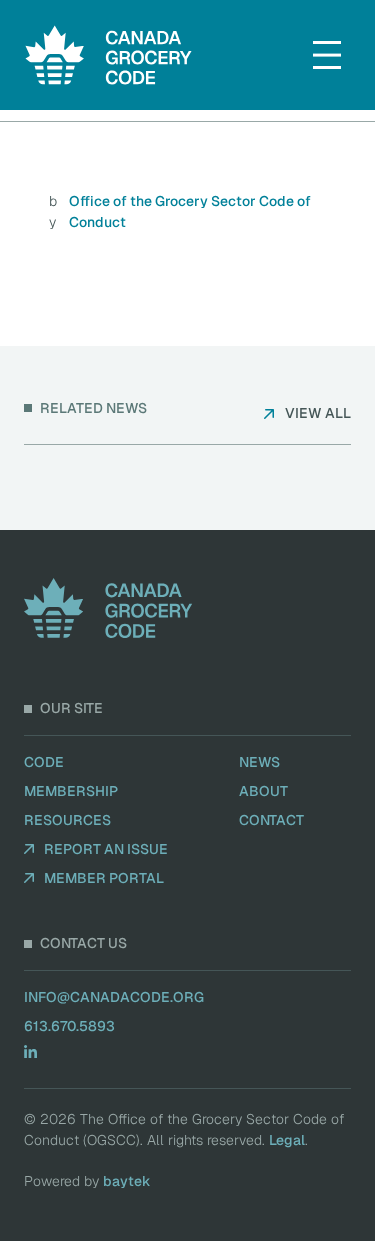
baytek (127, 1181)
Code (44, 762)
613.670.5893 (69, 1026)
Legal (287, 1140)
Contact (271, 820)
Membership (71, 791)
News (259, 762)
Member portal (104, 878)
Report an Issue (106, 849)
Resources (67, 820)
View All (318, 413)
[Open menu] (327, 55)
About (263, 791)
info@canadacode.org (114, 997)
